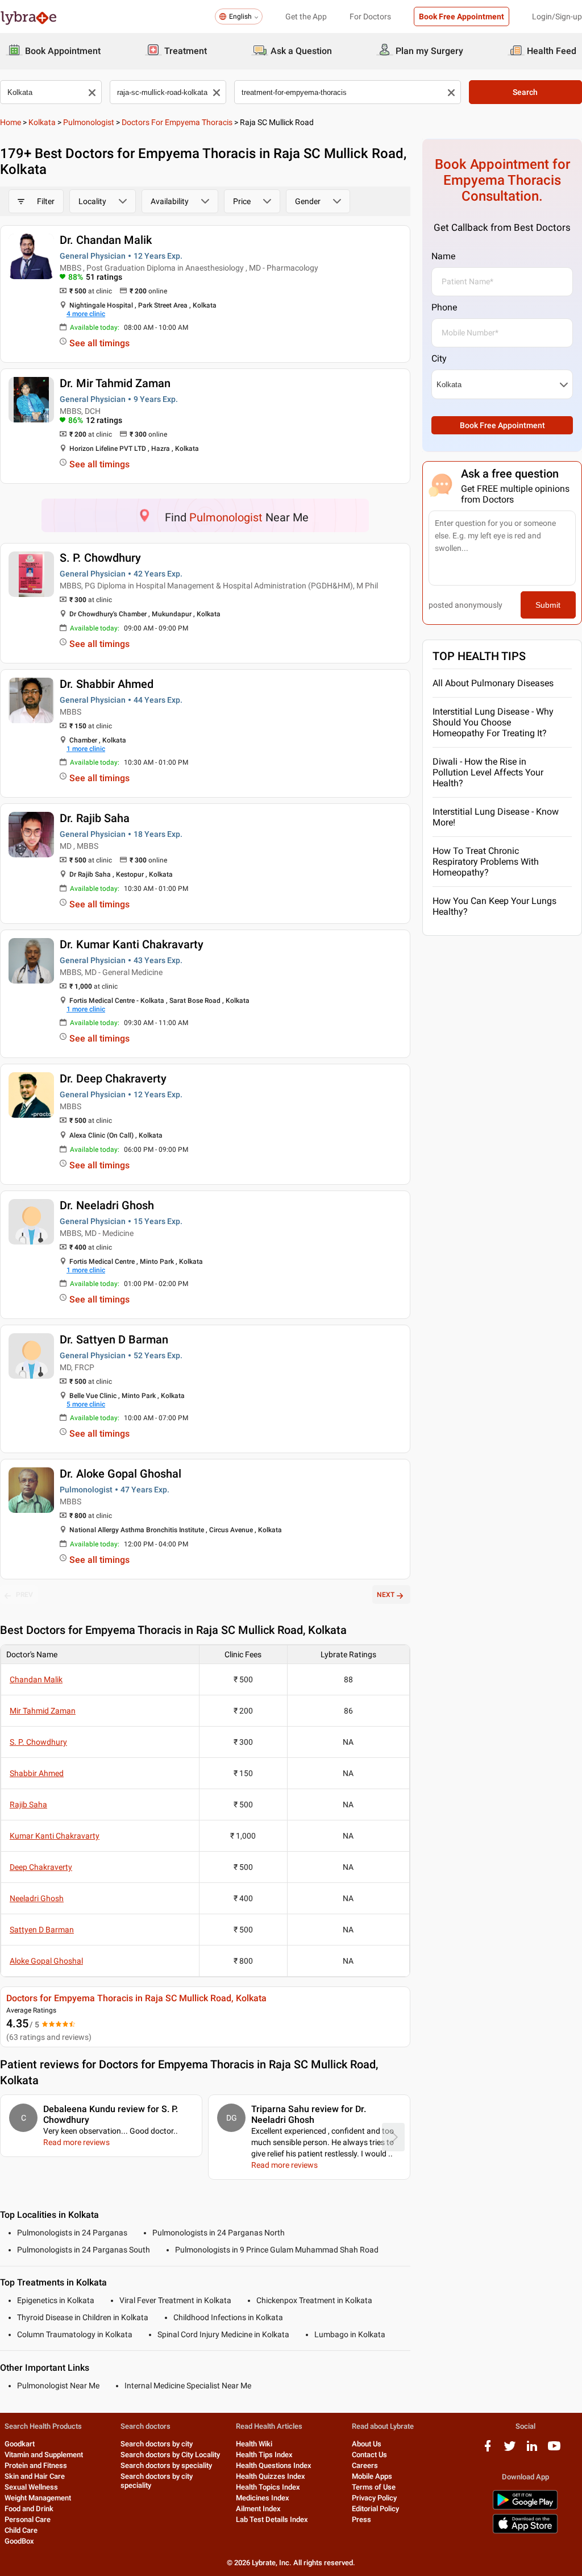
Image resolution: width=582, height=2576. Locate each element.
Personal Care (28, 2519)
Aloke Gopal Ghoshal (46, 1961)
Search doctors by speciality (166, 2465)
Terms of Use (374, 2487)
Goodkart (20, 2444)
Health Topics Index (268, 2487)
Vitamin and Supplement (44, 2455)
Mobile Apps (372, 2476)
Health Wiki (254, 2444)
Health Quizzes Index (271, 2476)
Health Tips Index (264, 2455)
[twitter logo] (510, 2450)
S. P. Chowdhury (100, 558)
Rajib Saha (28, 1805)
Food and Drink (29, 2509)
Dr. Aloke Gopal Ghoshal (120, 1474)
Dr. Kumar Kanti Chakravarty (132, 944)
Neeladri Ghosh (37, 1898)
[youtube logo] (554, 2450)
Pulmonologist (89, 122)
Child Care (21, 2530)
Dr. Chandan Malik (106, 240)
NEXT (386, 1595)
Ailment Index (258, 2509)
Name (443, 256)
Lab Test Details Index (272, 2519)
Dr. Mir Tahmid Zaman (115, 383)
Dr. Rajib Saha (95, 818)
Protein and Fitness (36, 2465)
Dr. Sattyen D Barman (114, 1339)
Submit (548, 605)
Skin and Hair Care (35, 2476)
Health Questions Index (274, 2465)
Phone (444, 307)
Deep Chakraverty (41, 1867)
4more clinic (86, 314)
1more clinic (86, 749)
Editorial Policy (375, 2509)
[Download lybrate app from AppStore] (525, 2531)
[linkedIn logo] (532, 2450)
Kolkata (42, 122)
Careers (365, 2465)
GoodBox (19, 2541)
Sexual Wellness (31, 2487)
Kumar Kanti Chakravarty (55, 1836)
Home (11, 122)
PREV (24, 1595)
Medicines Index (263, 2498)
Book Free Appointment (462, 16)
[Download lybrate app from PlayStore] (525, 2507)
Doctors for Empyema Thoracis (177, 122)
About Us (367, 2444)
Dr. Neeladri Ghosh (107, 1205)
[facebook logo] (488, 2450)
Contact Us (369, 2455)
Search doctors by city (157, 2444)
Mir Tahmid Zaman (43, 1711)
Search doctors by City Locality (170, 2455)
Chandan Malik (36, 1679)
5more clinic (86, 1404)
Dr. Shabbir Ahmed (107, 684)
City (439, 358)
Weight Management (38, 2498)
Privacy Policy (374, 2498)
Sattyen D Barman (42, 1930)
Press (361, 2519)
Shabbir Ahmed (37, 1773)
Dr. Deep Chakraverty (113, 1078)
